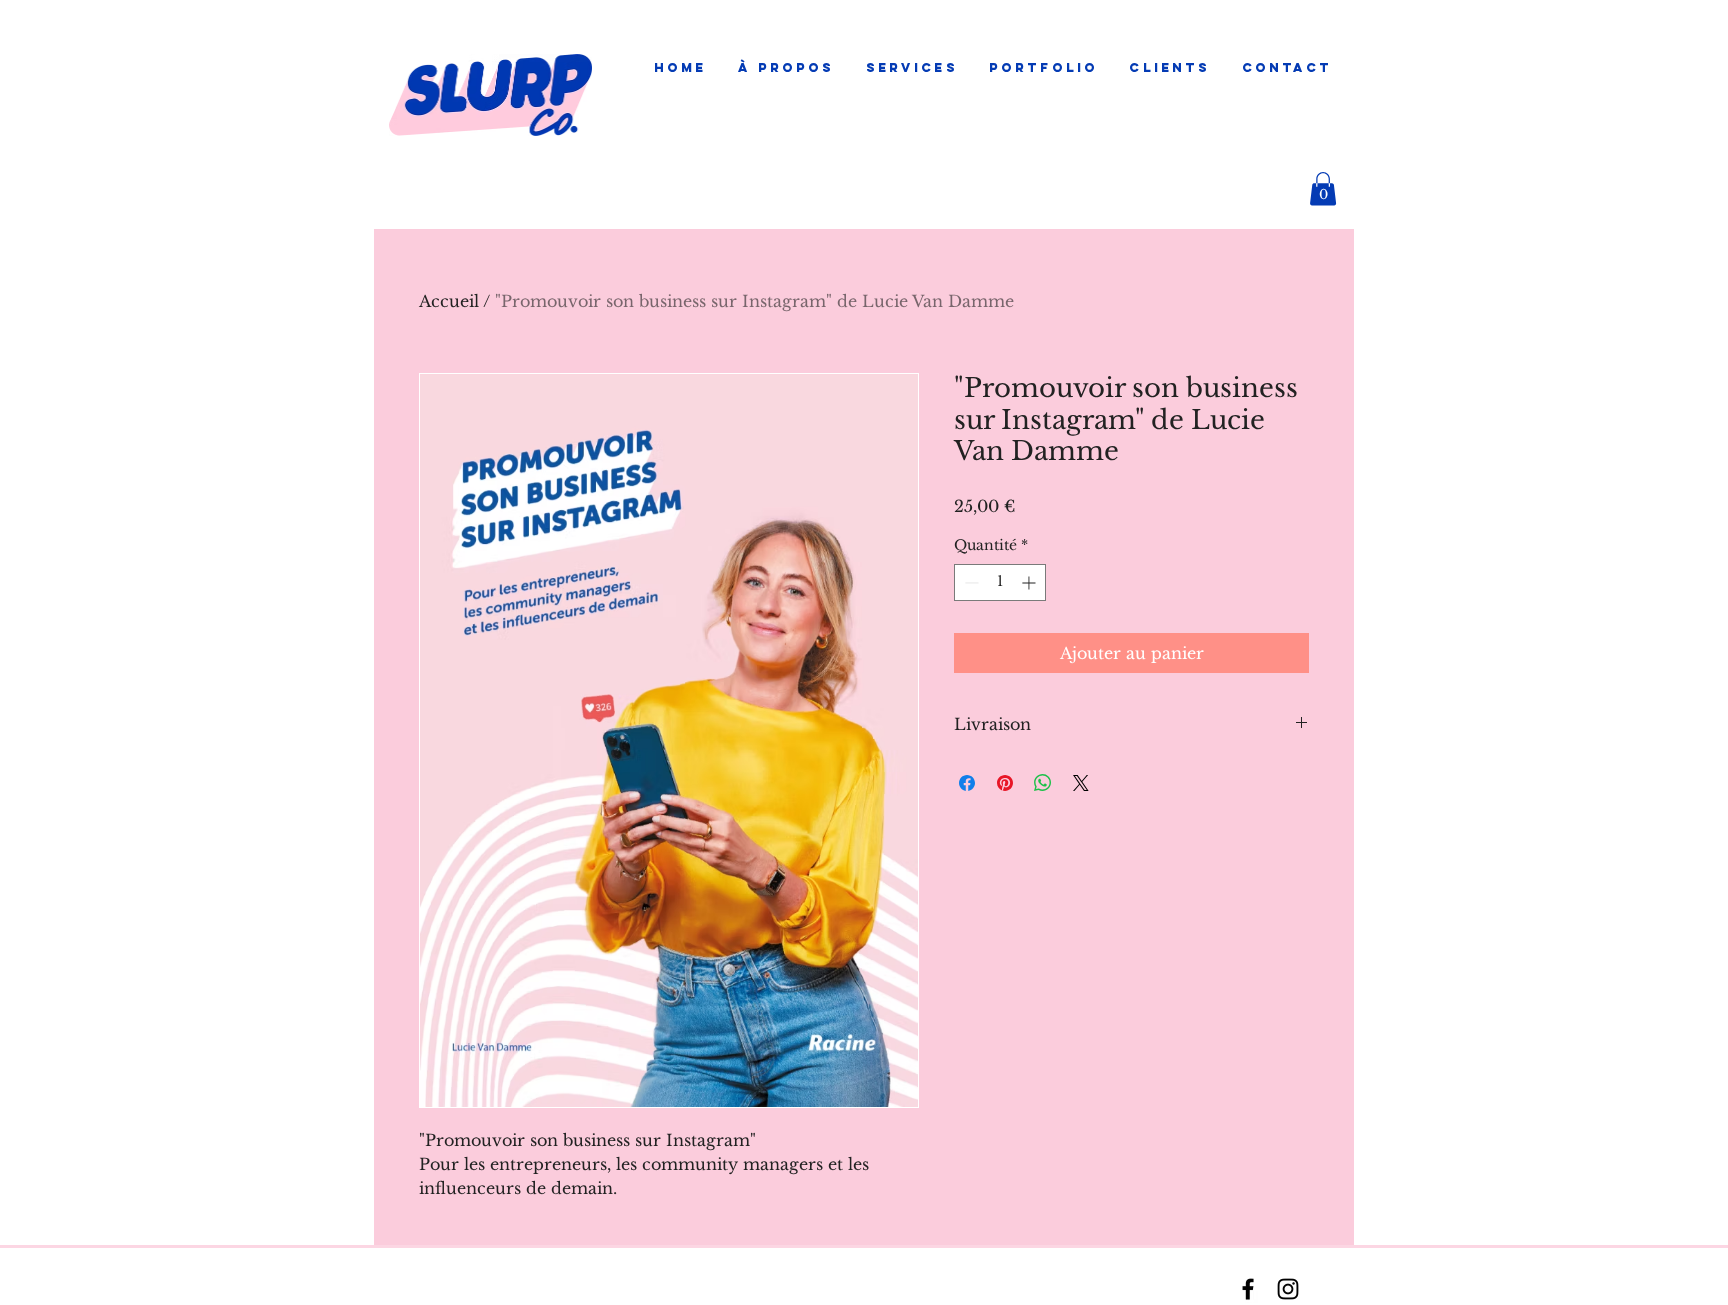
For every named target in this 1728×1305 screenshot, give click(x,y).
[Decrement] (969, 582)
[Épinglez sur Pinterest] (1005, 783)
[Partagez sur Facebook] (967, 783)
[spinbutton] (1000, 582)
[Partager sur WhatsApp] (1043, 783)
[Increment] (1030, 582)
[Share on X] (1081, 783)
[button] (911, 68)
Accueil (449, 301)
